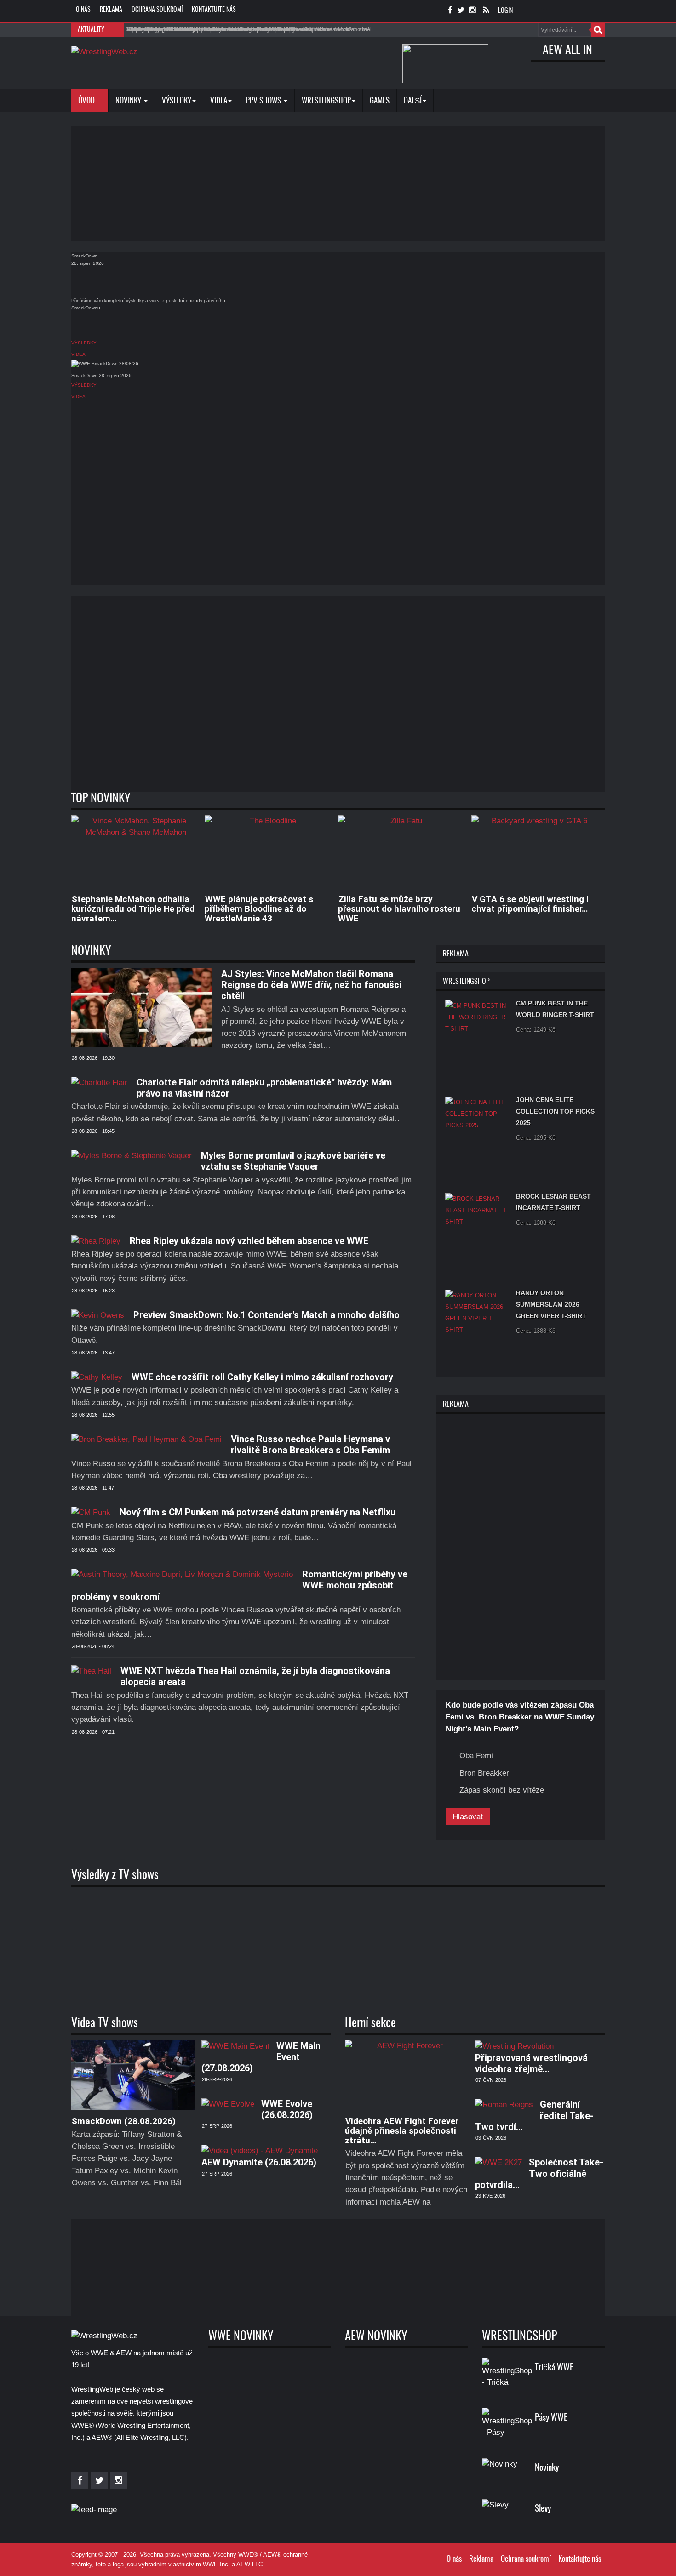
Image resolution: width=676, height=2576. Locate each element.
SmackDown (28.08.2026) (124, 2121)
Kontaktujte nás (214, 10)
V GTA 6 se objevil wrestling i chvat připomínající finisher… (530, 904)
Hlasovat (468, 1817)
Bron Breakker (484, 1773)
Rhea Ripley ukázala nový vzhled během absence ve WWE (249, 1241)
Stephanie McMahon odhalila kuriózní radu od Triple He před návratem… (133, 909)
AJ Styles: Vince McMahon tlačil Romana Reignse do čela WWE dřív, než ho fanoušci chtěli (311, 985)
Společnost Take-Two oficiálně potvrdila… (539, 2173)
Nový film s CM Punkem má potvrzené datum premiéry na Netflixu (258, 1512)
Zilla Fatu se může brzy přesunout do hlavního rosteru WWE (399, 909)
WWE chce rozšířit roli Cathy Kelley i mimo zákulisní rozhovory (262, 1377)
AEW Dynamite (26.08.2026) (259, 2162)
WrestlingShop (326, 101)
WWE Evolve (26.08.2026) (287, 2109)
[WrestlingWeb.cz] (104, 51)
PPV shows (264, 101)
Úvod (87, 101)
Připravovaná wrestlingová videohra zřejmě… (531, 2063)
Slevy (543, 2509)
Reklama (111, 10)
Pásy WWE (551, 2418)
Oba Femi (476, 1756)
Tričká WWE (554, 2368)
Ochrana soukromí (157, 10)
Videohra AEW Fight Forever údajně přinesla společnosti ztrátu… (402, 2131)
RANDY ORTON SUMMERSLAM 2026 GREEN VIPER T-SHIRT (551, 1304)
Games (380, 101)
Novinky (129, 101)
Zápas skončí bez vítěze (502, 1790)
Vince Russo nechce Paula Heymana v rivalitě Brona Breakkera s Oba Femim (310, 1445)
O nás (83, 10)
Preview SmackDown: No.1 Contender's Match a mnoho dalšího (266, 1315)
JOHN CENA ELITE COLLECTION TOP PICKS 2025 (555, 1111)
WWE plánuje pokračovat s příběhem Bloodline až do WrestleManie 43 (259, 909)
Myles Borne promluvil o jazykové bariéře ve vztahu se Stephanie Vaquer (293, 1161)
